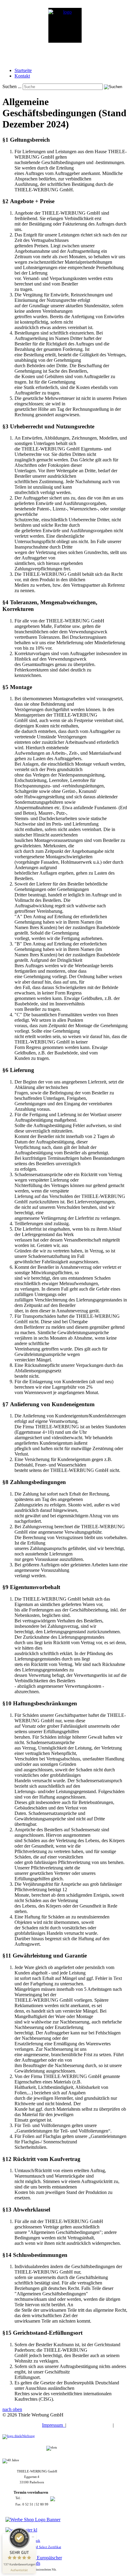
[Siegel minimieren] (33, 2537)
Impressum (54, 2425)
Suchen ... (12, 86)
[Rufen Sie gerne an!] (59, 2498)
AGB (122, 2425)
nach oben (12, 2409)
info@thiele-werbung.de (32, 2510)
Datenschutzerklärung (90, 2425)
